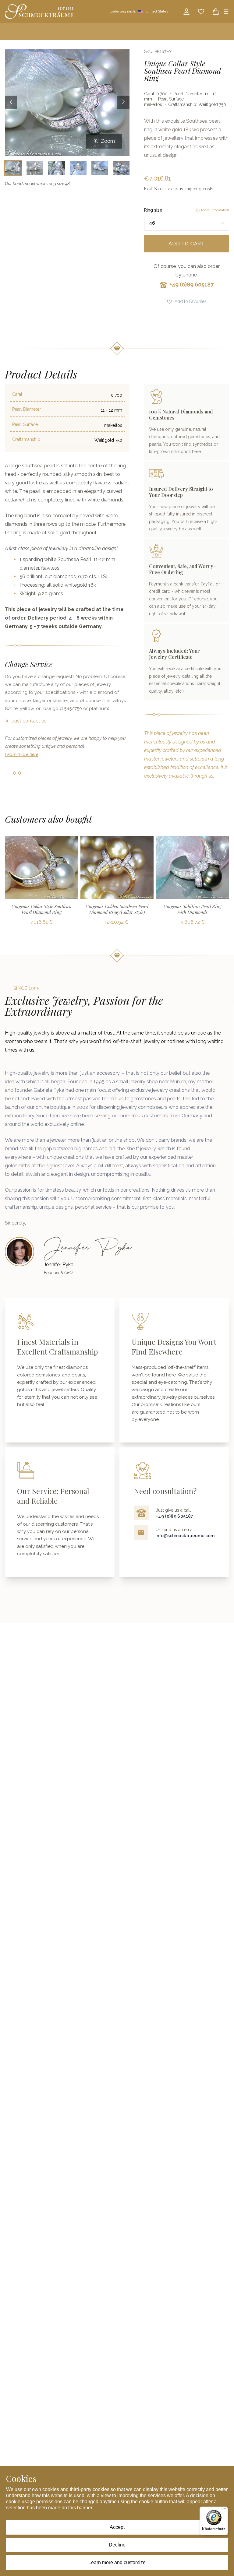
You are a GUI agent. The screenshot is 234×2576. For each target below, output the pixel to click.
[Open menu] (226, 12)
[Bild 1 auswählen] (13, 168)
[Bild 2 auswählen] (35, 168)
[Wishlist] (201, 12)
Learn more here (22, 754)
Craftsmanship (26, 439)
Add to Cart (187, 244)
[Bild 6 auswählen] (121, 168)
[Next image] (123, 102)
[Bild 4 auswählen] (78, 168)
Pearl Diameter (27, 409)
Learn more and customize (117, 2562)
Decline (117, 2545)
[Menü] (224, 2510)
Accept (117, 2527)
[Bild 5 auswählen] (100, 168)
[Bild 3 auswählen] (57, 168)
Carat (17, 394)
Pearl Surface (25, 424)
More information (215, 210)
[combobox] (187, 223)
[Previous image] (11, 102)
